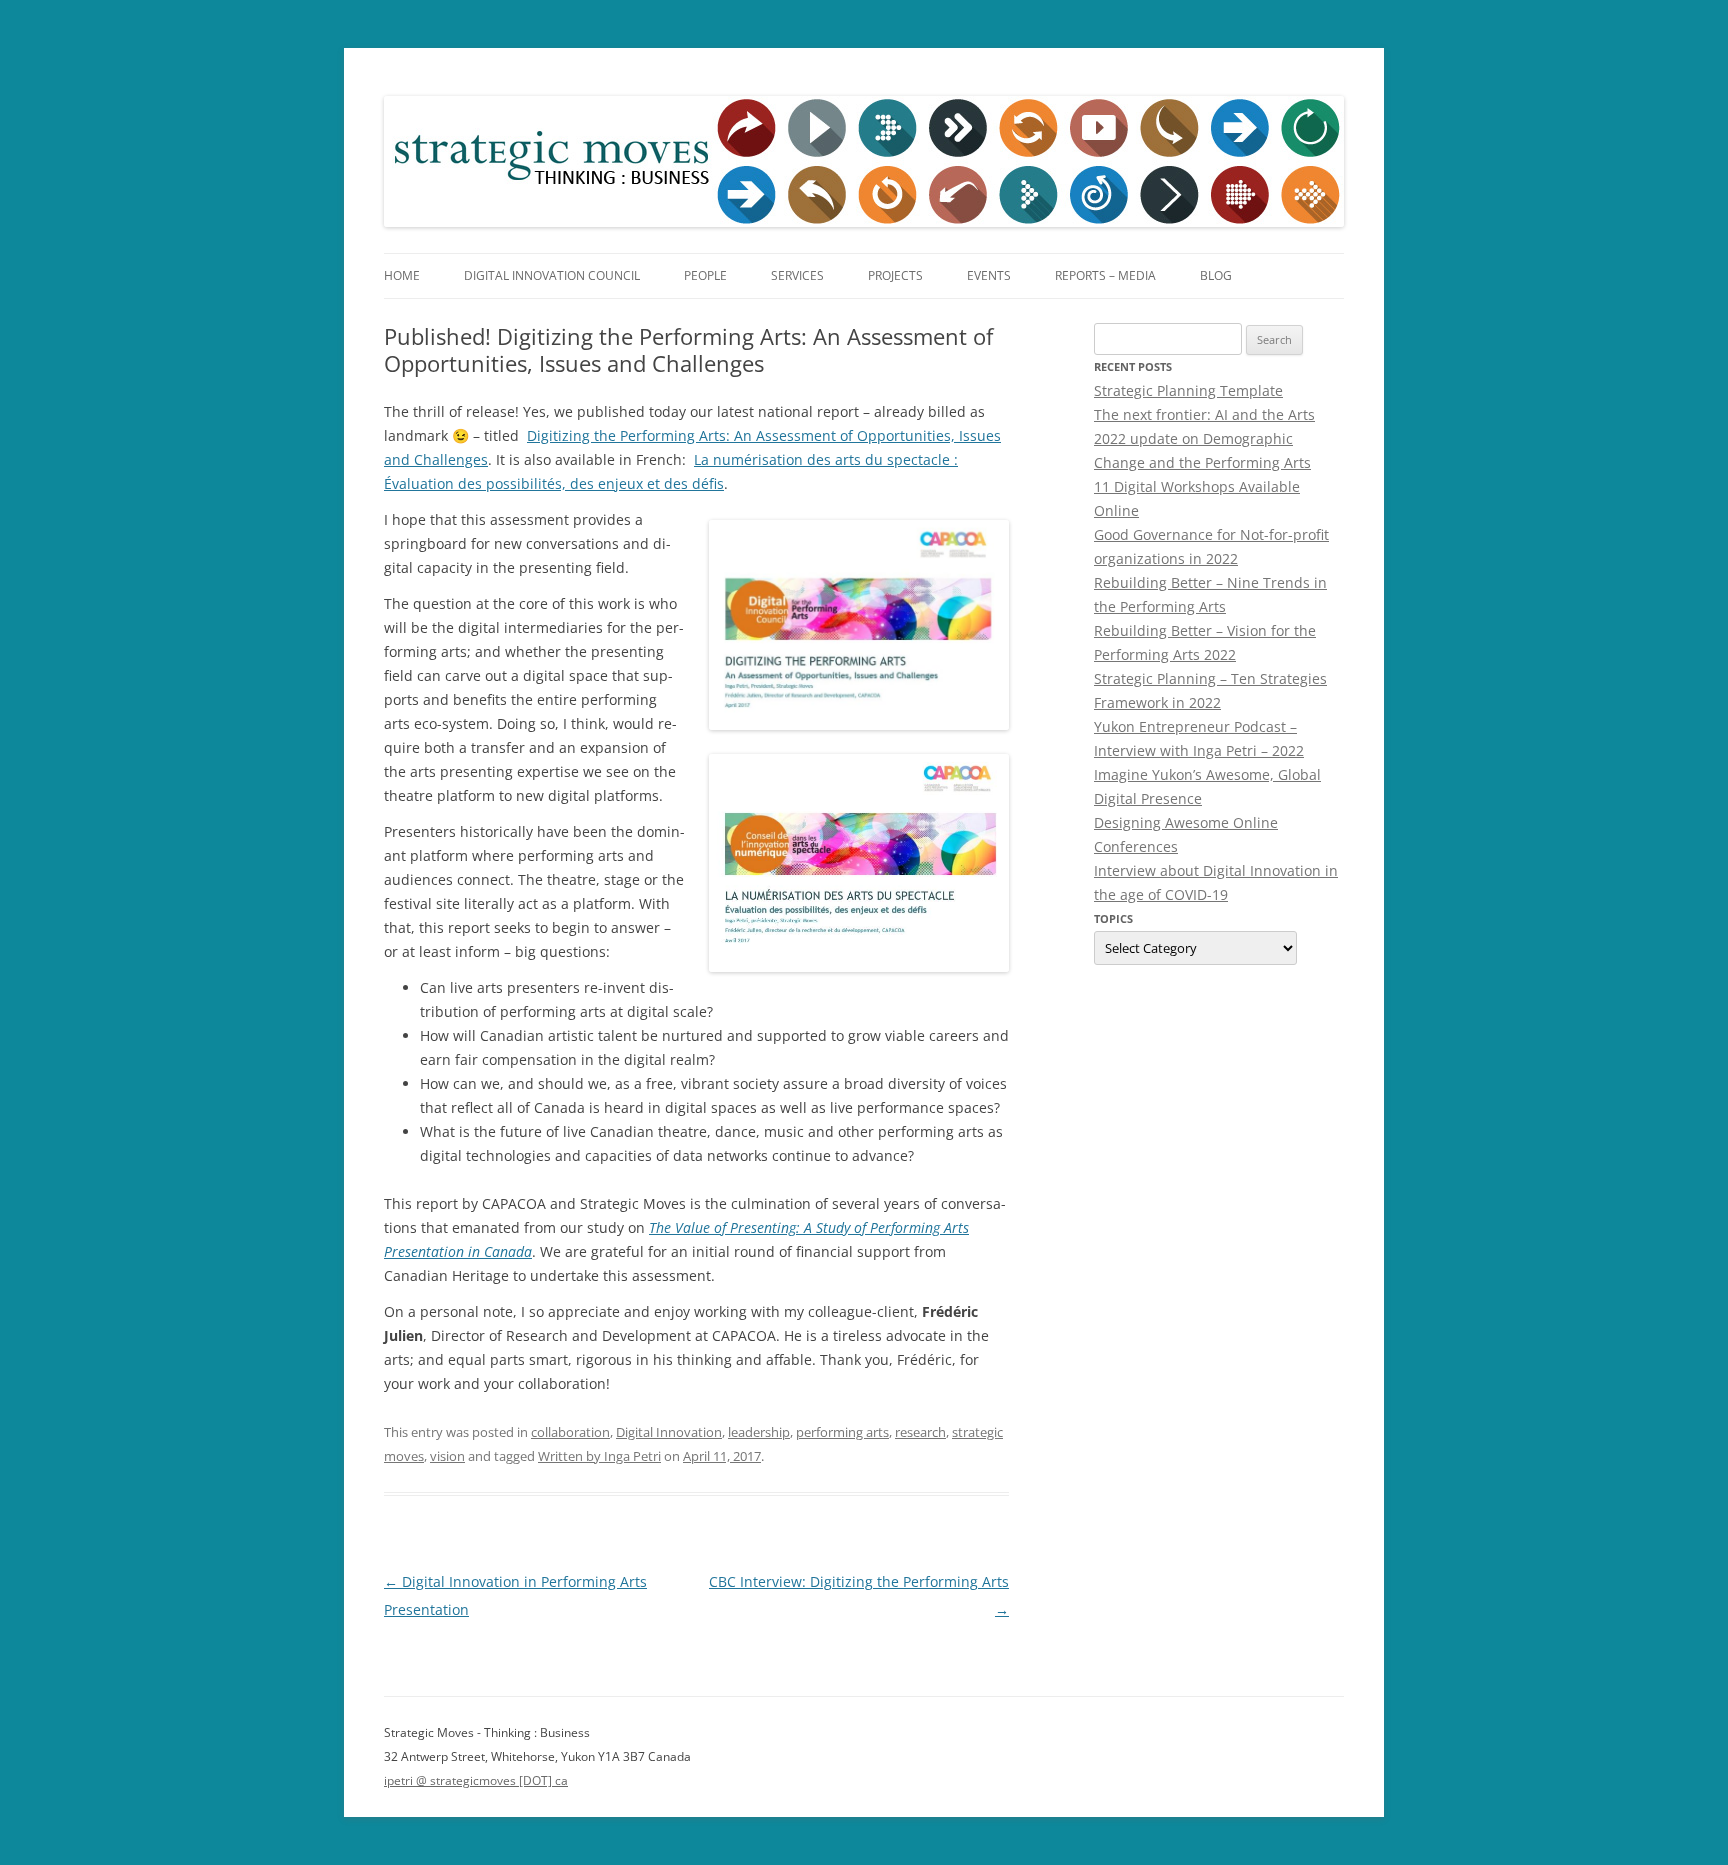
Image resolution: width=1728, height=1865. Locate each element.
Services (797, 275)
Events (989, 275)
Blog (1216, 275)
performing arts (842, 1432)
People (705, 275)
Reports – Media (1105, 275)
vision (447, 1456)
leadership (759, 1432)
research (920, 1432)
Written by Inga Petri (599, 1456)
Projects (895, 275)
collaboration (570, 1432)
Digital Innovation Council (552, 275)
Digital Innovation (669, 1432)
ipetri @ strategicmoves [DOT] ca (476, 1780)
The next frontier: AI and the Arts (1204, 414)
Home (402, 275)
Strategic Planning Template (1188, 390)
